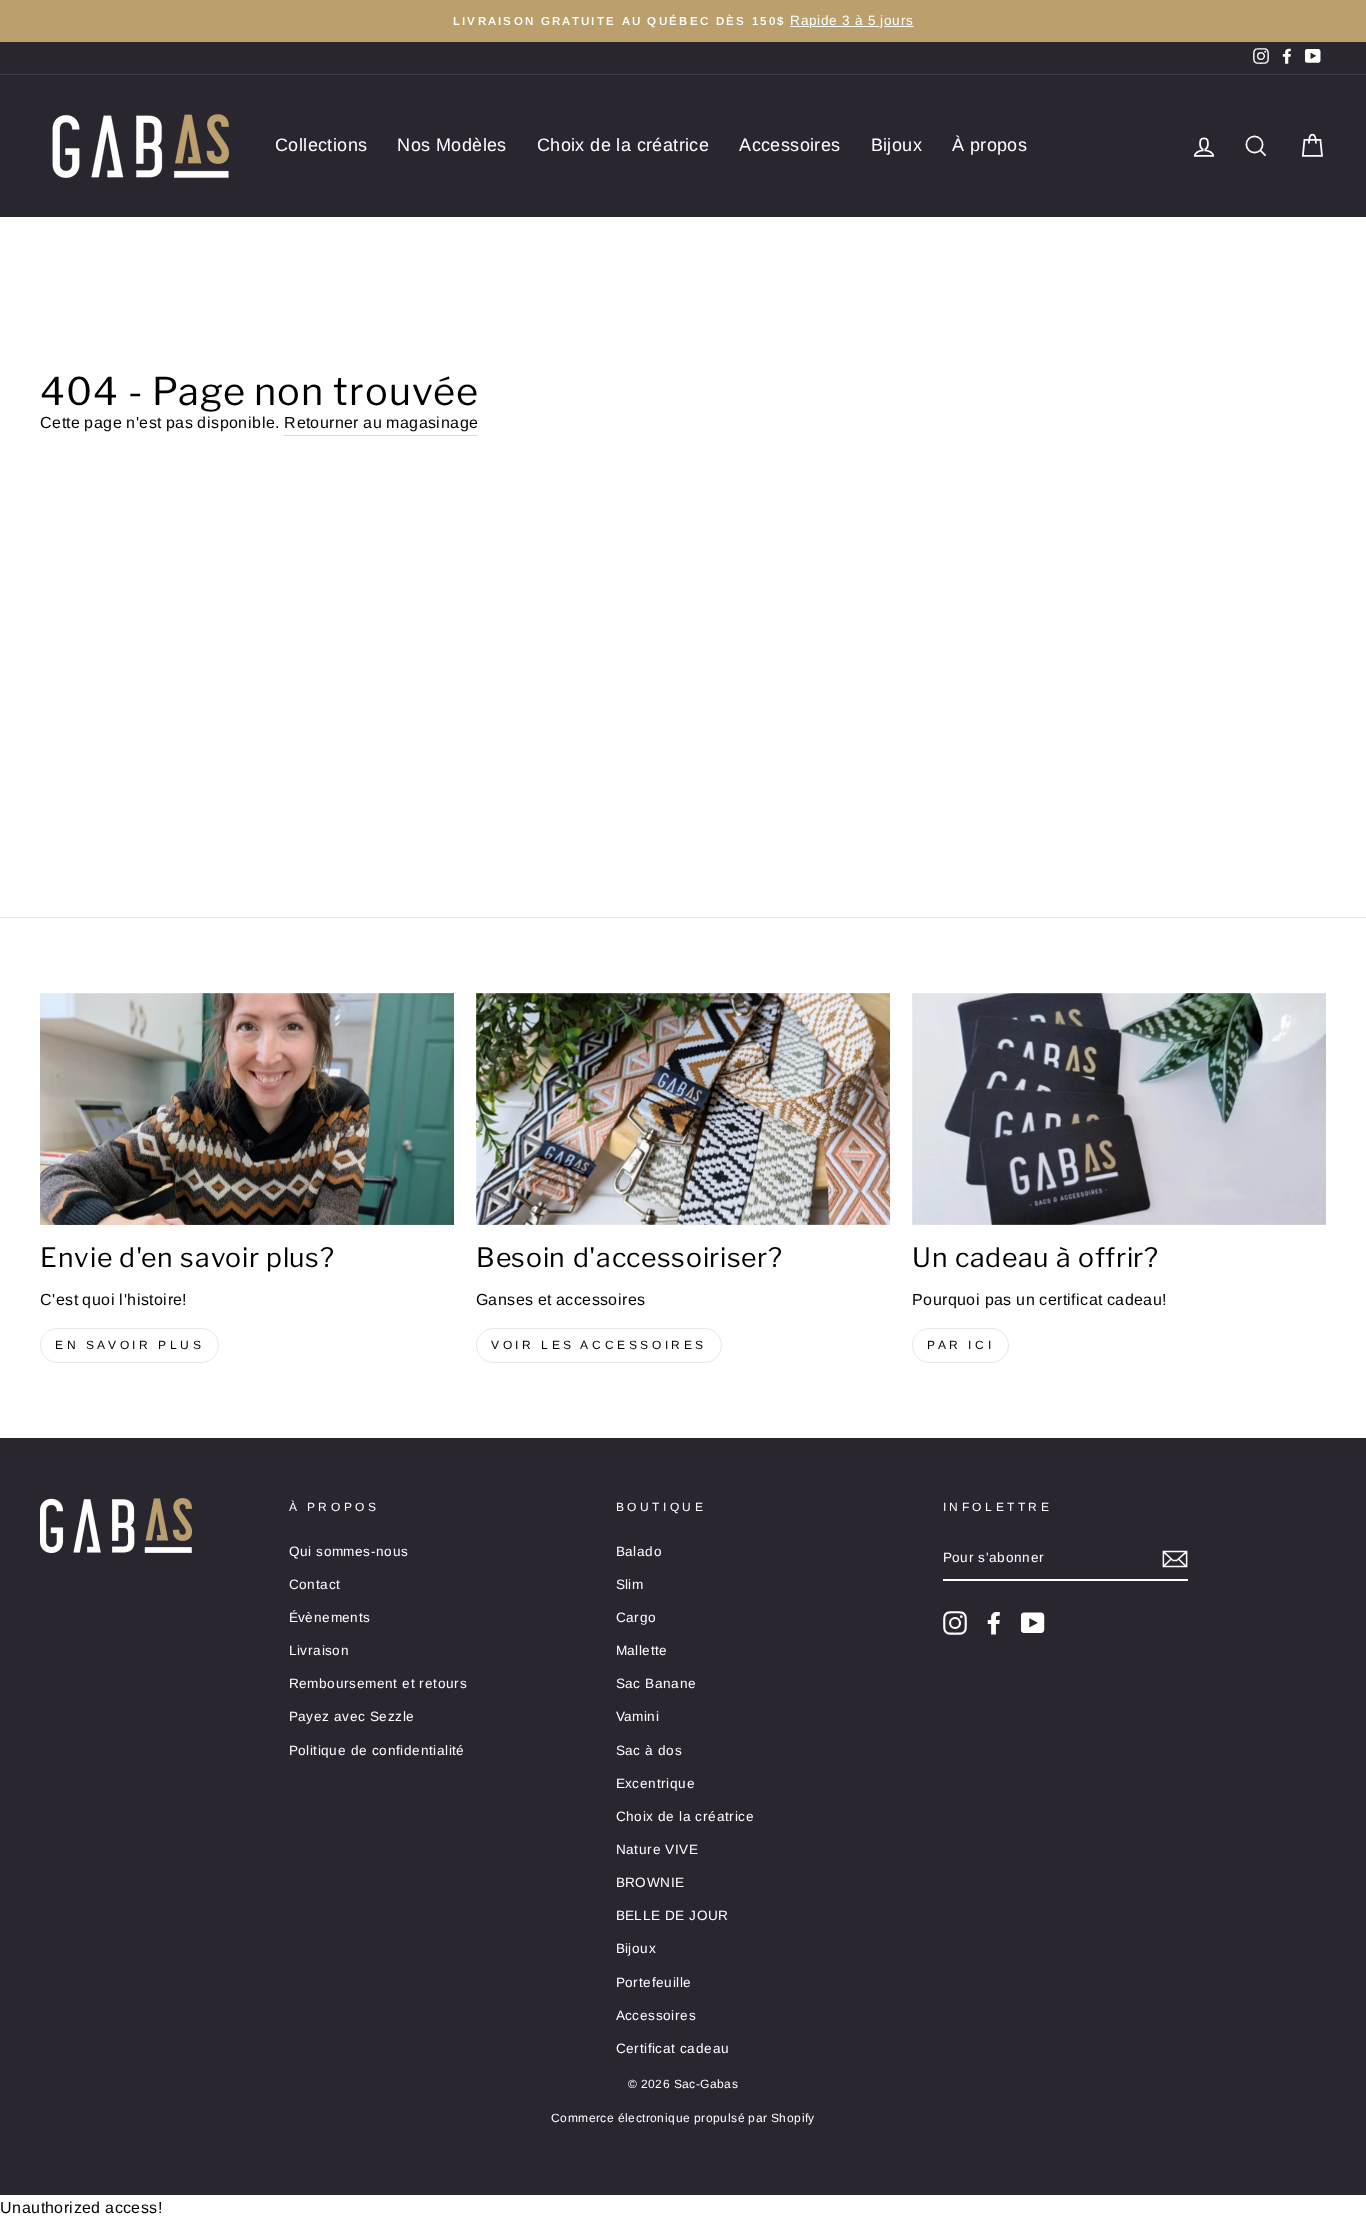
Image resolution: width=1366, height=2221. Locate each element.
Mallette (642, 1650)
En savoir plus (129, 1345)
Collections (321, 145)
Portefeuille (654, 1982)
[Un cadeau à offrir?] (1119, 1109)
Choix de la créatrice (623, 145)
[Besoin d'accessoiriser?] (683, 1109)
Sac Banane (656, 1683)
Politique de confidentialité (377, 1750)
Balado (639, 1551)
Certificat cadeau (673, 2048)
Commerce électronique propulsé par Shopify (683, 2118)
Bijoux (896, 145)
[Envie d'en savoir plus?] (247, 1109)
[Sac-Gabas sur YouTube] (1033, 1623)
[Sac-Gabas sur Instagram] (955, 1623)
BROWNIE (650, 1882)
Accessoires (789, 145)
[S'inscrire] (1175, 1559)
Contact (315, 1584)
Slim (630, 1584)
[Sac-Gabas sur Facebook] (994, 1623)
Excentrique (655, 1783)
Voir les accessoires (599, 1345)
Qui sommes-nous (349, 1551)
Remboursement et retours (378, 1683)
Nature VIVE (657, 1849)
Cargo (636, 1617)
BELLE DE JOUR (672, 1915)
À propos (989, 145)
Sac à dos (649, 1750)
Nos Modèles (451, 145)
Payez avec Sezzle (352, 1716)
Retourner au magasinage (381, 422)
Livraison (319, 1650)
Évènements (330, 1617)
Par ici (960, 1345)
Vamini (637, 1716)
